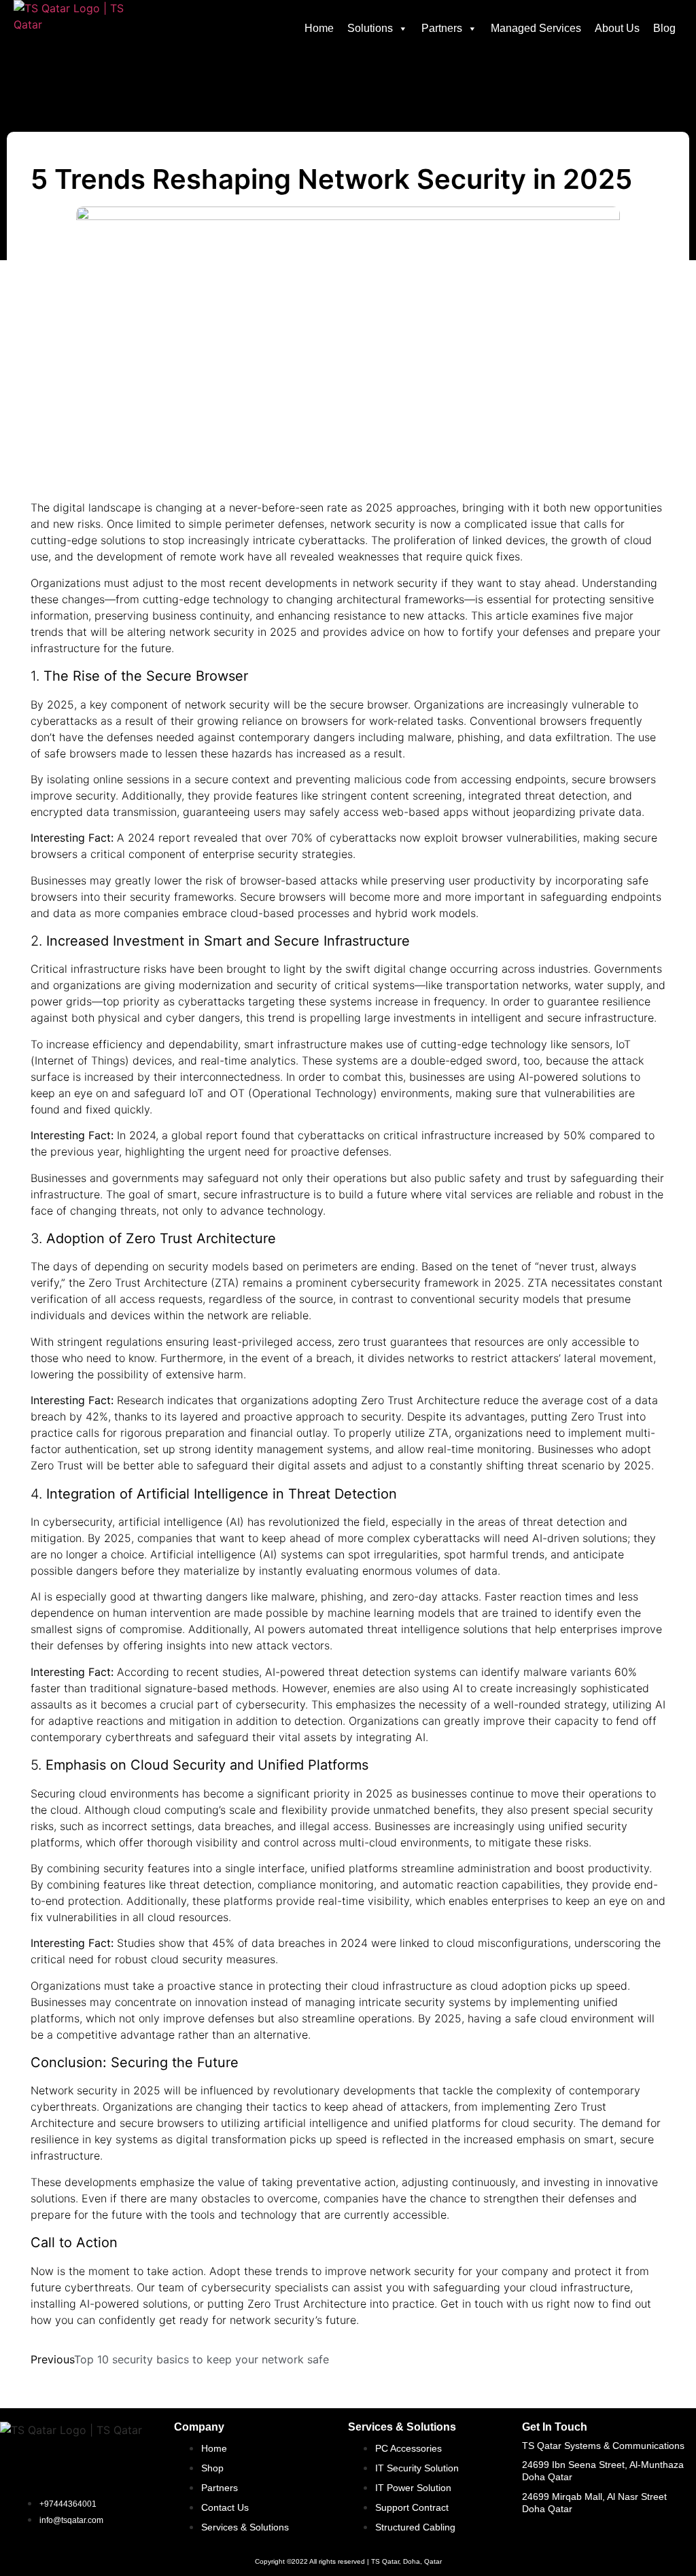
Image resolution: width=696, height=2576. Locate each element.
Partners (442, 28)
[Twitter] (576, 2522)
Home (319, 28)
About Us (617, 28)
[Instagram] (614, 2522)
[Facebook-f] (539, 2522)
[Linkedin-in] (651, 2522)
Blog (664, 28)
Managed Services (536, 28)
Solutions (370, 28)
